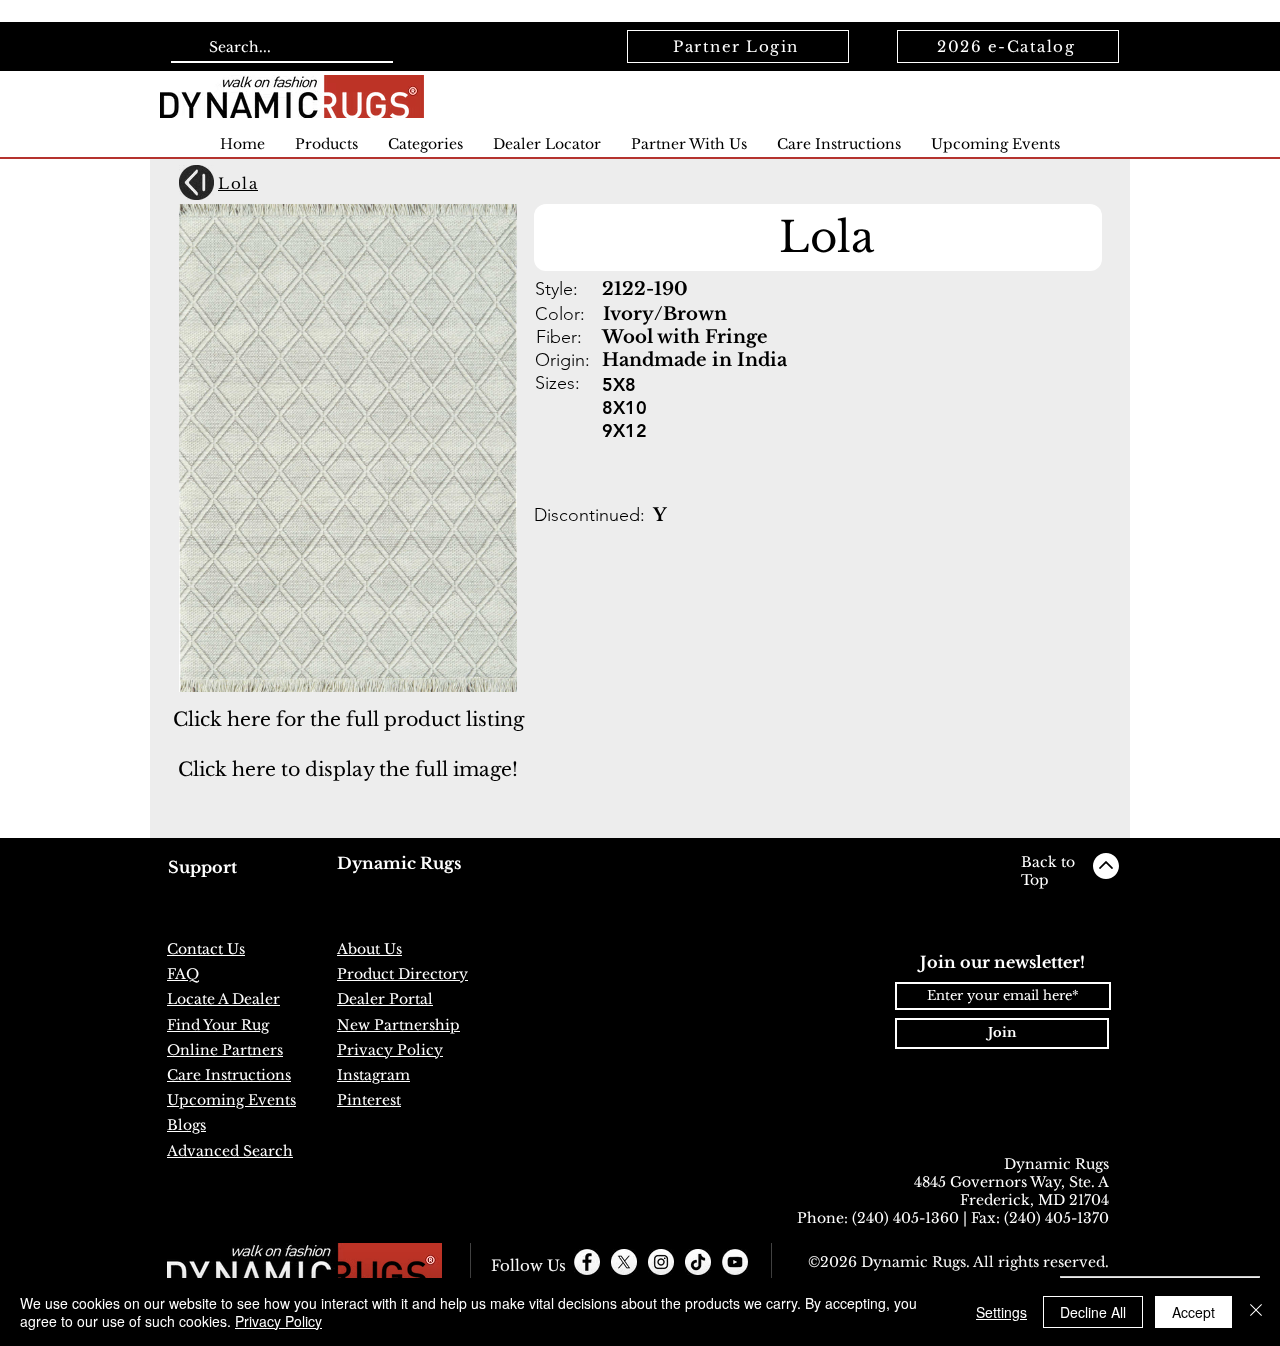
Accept (1193, 1312)
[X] (624, 1262)
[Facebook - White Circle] (587, 1262)
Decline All (1093, 1312)
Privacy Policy (278, 1321)
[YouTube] (735, 1262)
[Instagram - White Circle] (661, 1262)
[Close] (1256, 1312)
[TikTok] (698, 1262)
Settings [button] (1001, 1312)
